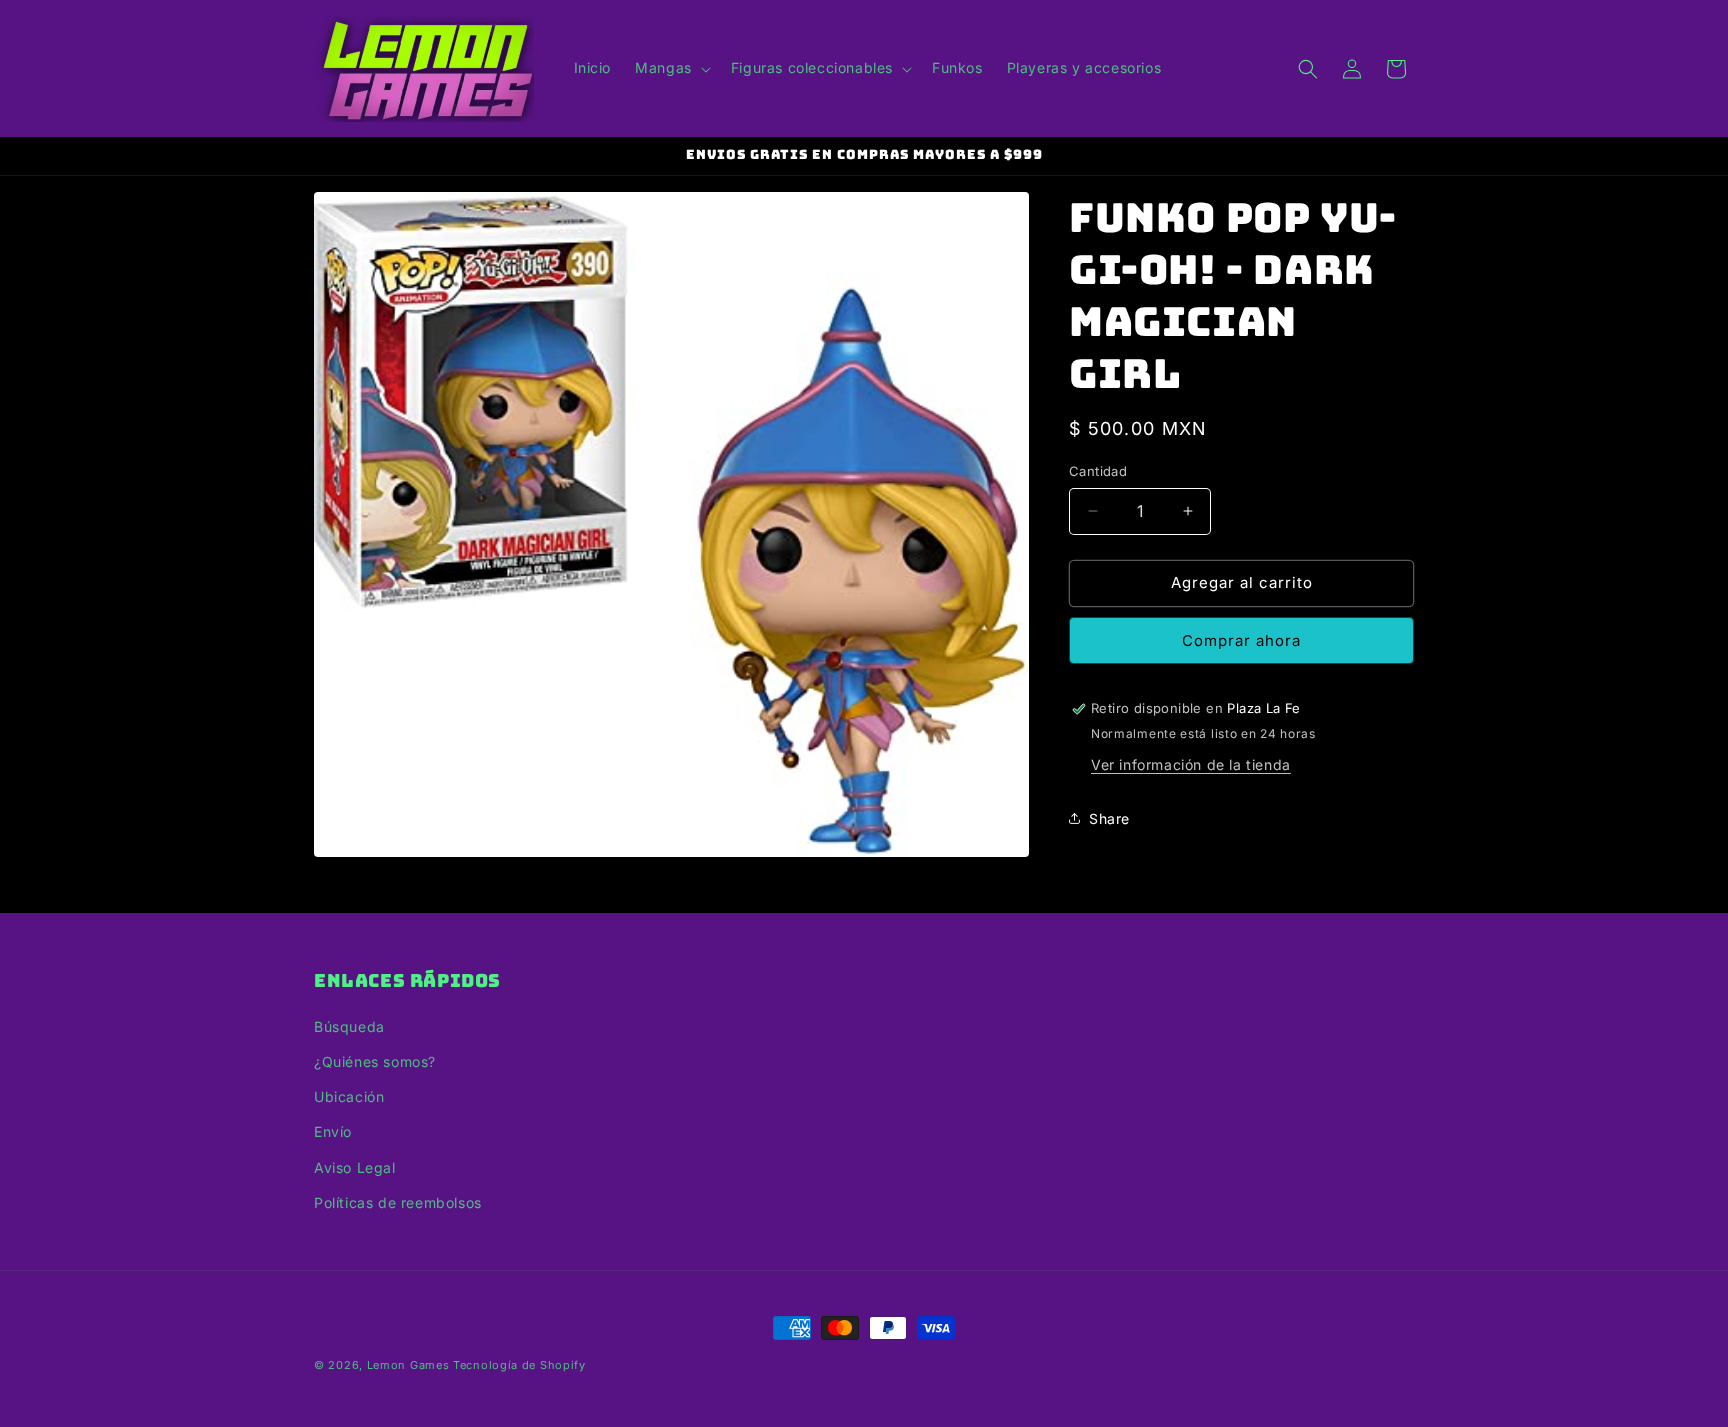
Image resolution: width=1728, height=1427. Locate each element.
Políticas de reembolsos (398, 1202)
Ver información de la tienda (1191, 764)
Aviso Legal (355, 1167)
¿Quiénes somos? (375, 1061)
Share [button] (1109, 818)
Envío (333, 1131)
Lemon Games (408, 1365)
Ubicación (349, 1096)
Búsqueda (349, 1026)
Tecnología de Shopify (519, 1365)
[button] (671, 68)
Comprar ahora (1241, 640)
